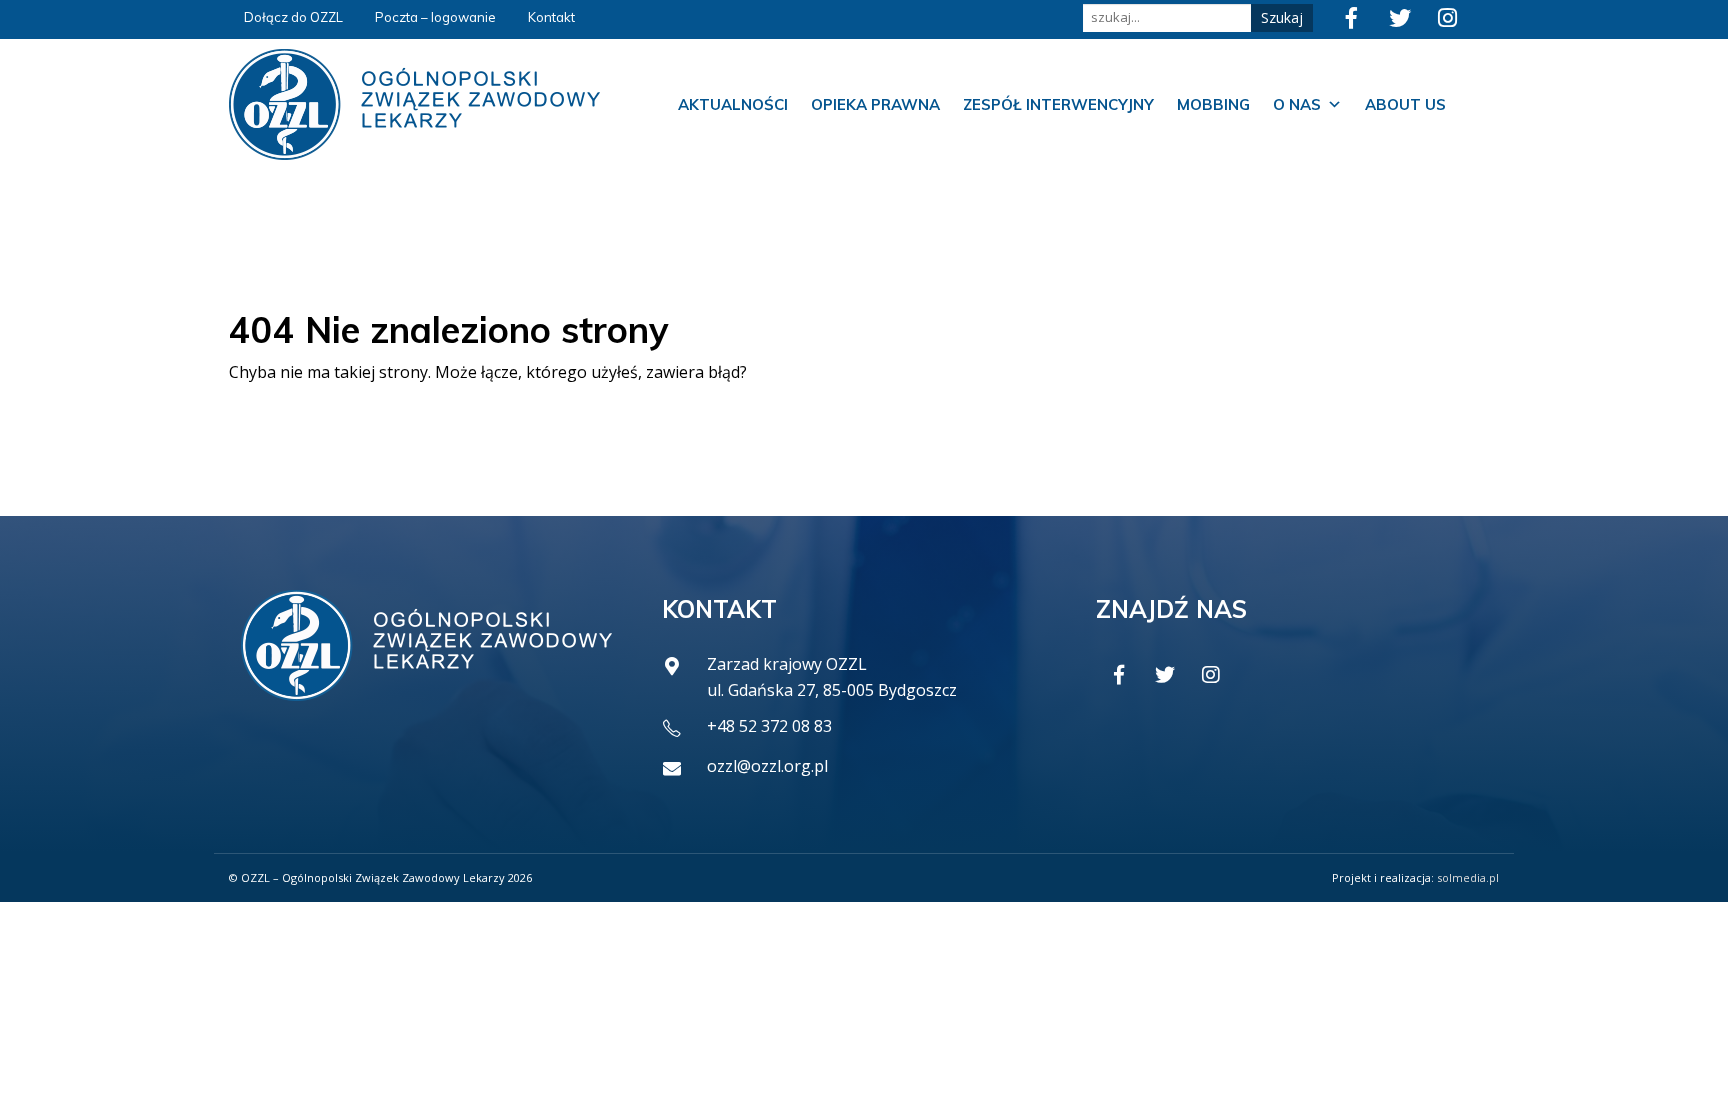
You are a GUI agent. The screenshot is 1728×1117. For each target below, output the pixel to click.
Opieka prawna (875, 104)
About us (1405, 104)
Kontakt (551, 17)
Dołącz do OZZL (293, 17)
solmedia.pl (1468, 877)
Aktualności (733, 104)
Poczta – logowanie (435, 17)
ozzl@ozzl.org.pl (767, 766)
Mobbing (1213, 104)
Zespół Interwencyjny (1058, 104)
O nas (1297, 104)
